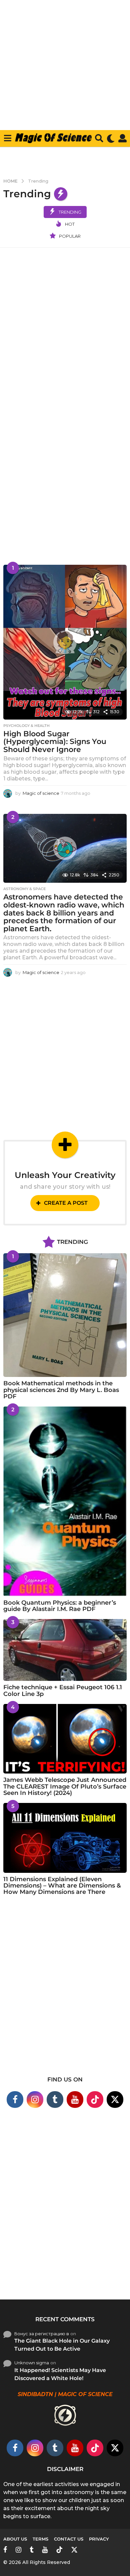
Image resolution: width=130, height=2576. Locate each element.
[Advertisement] (65, 73)
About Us (15, 2539)
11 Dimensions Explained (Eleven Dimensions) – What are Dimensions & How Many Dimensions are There (62, 1886)
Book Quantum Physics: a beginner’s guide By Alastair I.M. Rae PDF (60, 1606)
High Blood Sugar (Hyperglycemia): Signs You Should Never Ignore (55, 742)
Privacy (99, 2539)
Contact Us (69, 2539)
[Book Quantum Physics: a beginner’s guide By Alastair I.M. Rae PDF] (65, 1501)
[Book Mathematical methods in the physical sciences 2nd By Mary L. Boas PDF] (65, 1315)
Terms (40, 2539)
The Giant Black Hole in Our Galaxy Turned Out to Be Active (62, 2345)
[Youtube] (75, 2100)
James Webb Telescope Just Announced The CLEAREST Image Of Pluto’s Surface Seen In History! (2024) (65, 1786)
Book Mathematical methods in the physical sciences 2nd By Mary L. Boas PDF (61, 1390)
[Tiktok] (95, 2100)
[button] (7, 138)
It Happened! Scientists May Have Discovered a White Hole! (60, 2374)
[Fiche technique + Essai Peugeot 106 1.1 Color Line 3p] (65, 1650)
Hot (70, 224)
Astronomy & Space (24, 889)
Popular (70, 236)
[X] (115, 2100)
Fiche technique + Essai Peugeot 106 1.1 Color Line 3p (63, 1690)
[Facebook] (15, 2100)
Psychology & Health (26, 726)
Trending (70, 212)
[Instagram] (35, 2100)
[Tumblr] (55, 2100)
